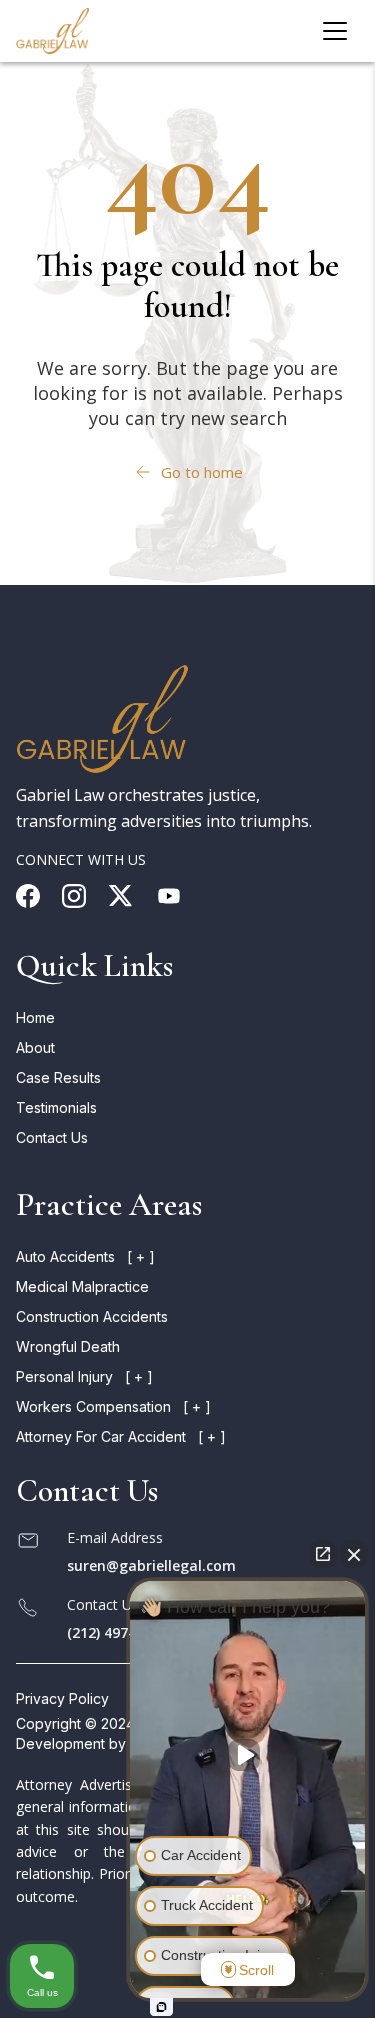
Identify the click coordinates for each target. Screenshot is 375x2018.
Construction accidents (92, 1316)
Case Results (58, 1077)
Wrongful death (68, 1346)
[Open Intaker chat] (161, 2007)
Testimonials (56, 1107)
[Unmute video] (248, 1755)
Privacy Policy (62, 1698)
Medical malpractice (82, 1286)
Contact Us (52, 1137)
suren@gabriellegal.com (151, 1565)
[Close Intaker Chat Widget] (354, 1554)
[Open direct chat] (323, 1554)
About (35, 1047)
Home (35, 1017)
